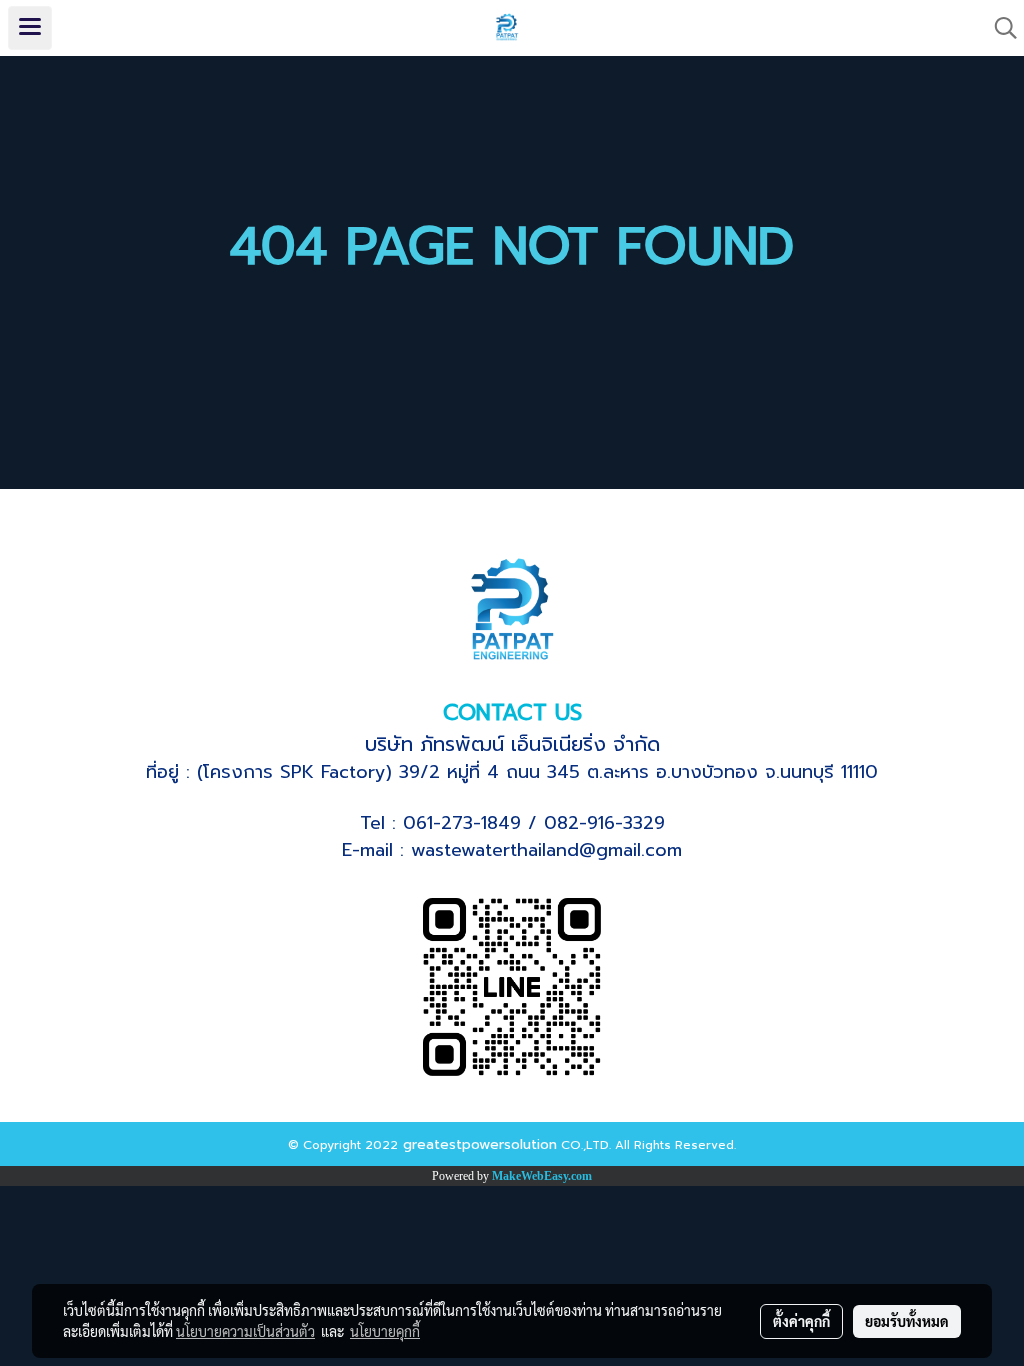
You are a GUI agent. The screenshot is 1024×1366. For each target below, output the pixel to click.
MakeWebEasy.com (542, 1176)
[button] (999, 28)
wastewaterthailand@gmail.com (546, 850)
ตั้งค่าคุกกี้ (801, 1321)
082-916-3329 (604, 823)
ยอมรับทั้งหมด (907, 1321)
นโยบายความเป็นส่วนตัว (245, 1331)
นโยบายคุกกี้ (385, 1331)
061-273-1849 (462, 823)
